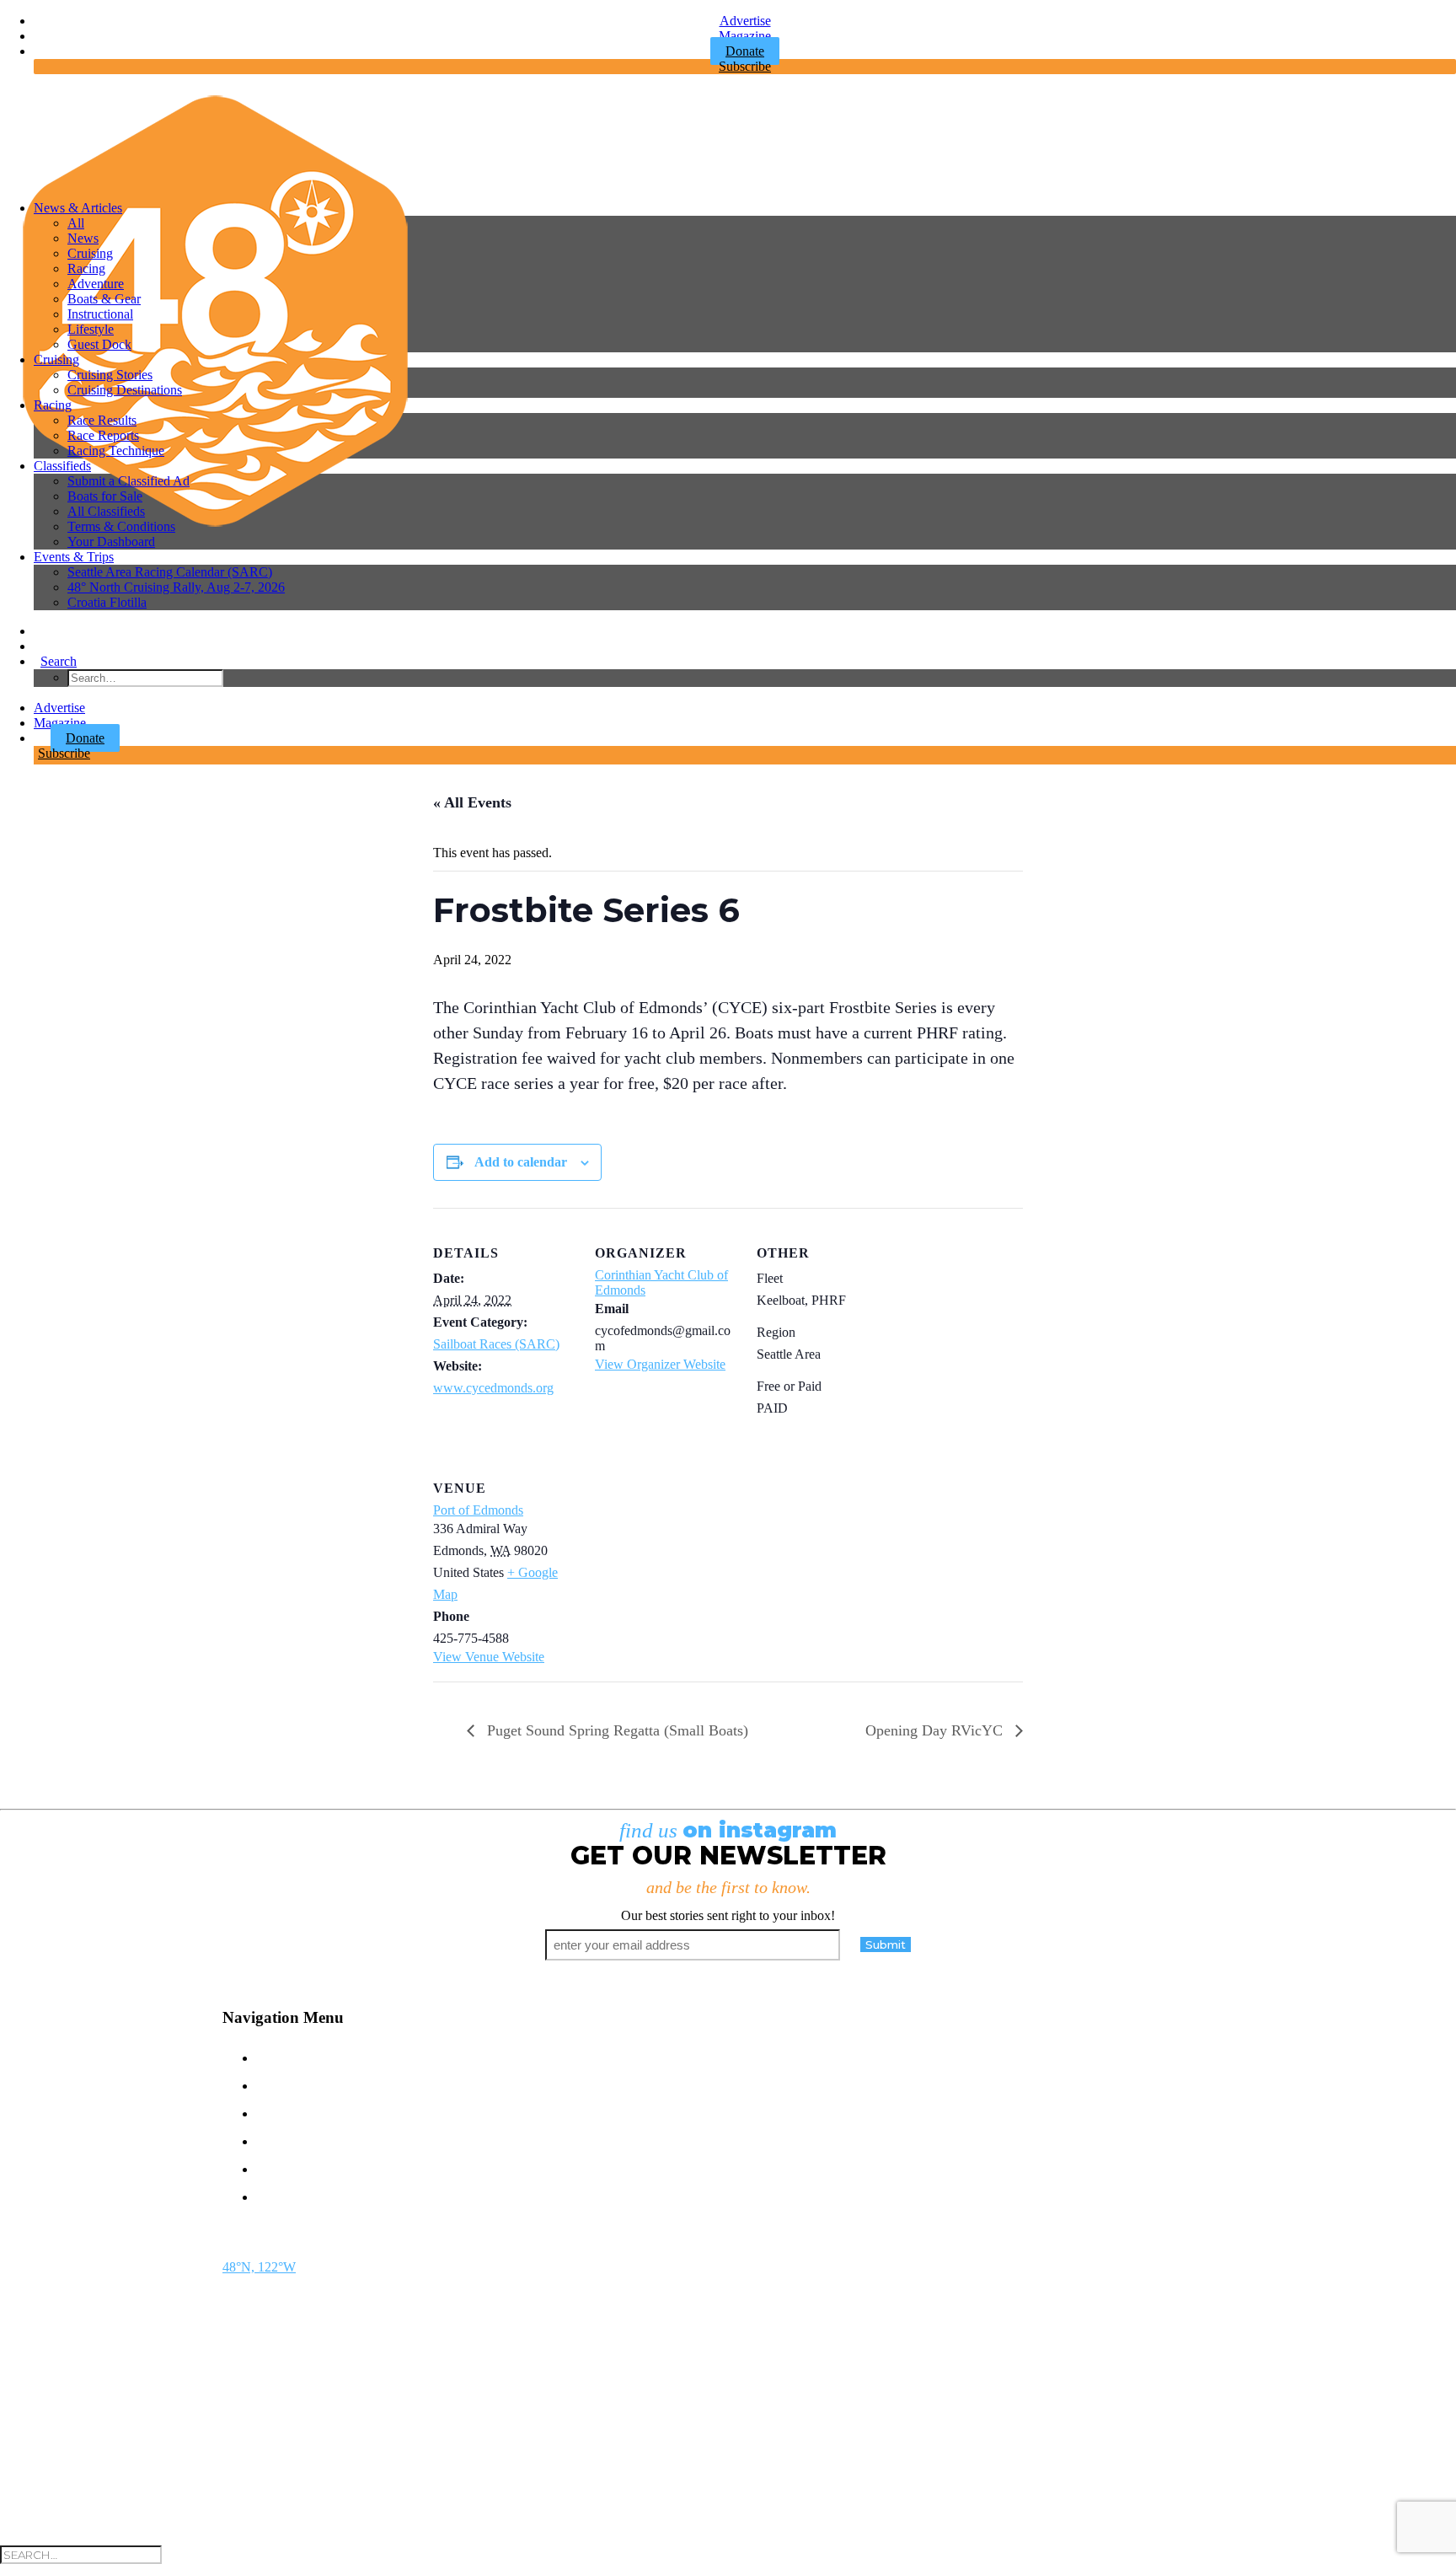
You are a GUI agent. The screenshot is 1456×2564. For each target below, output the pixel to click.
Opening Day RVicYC (936, 1730)
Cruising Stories (110, 375)
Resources (310, 2195)
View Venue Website (489, 1657)
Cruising (90, 253)
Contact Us (311, 2056)
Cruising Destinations (125, 390)
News (83, 238)
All (76, 223)
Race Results (102, 420)
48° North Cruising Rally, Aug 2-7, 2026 (176, 587)
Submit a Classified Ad (128, 481)
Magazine (745, 36)
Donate (85, 738)
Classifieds (62, 466)
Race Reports (103, 435)
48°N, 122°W (259, 2267)
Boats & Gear (104, 299)
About (286, 2167)
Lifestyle (91, 329)
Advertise (745, 21)
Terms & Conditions (121, 526)
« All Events (472, 802)
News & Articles (78, 208)
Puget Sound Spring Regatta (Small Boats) (616, 1730)
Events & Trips (74, 557)
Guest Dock (99, 344)
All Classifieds (106, 511)
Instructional (100, 314)
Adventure (96, 284)
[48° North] (728, 137)
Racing (86, 268)
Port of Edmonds (478, 1510)
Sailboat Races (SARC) (496, 1344)
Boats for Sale (105, 496)
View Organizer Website (660, 1364)
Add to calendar (521, 1162)
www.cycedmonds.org (493, 1388)
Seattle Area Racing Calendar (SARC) (170, 572)
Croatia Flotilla (107, 602)
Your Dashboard (111, 542)
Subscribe (745, 66)
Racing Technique (116, 451)
